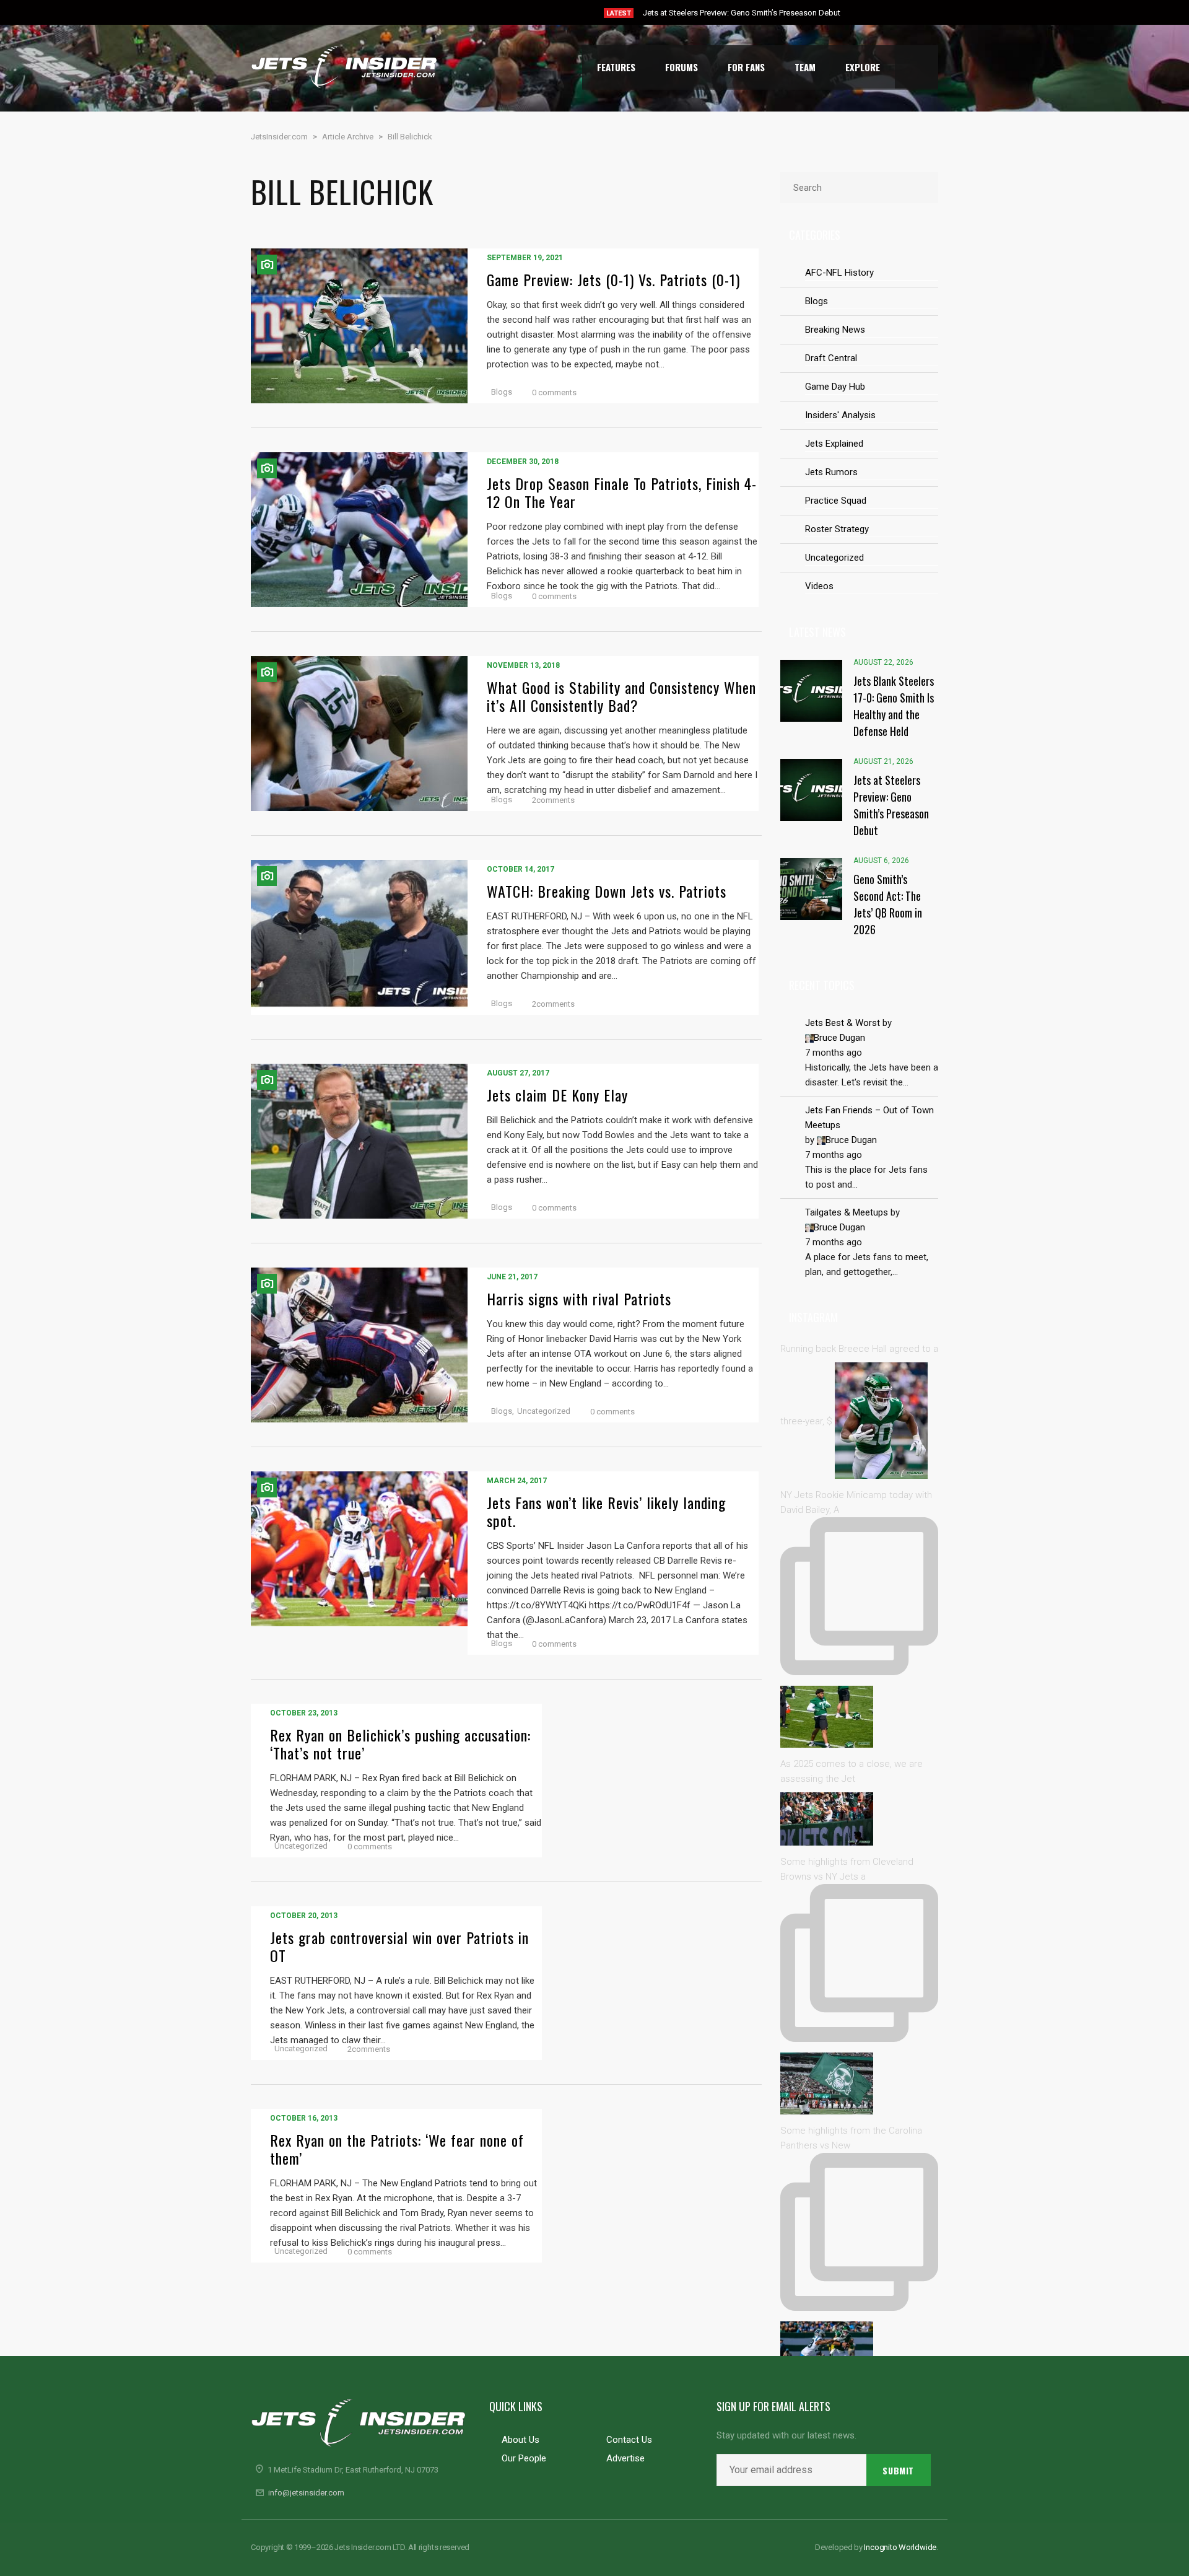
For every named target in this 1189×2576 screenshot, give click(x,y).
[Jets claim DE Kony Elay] (359, 1141)
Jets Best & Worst (843, 1023)
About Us (520, 2440)
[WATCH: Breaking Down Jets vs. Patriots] (359, 937)
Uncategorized (544, 1411)
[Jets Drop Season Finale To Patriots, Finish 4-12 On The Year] (359, 530)
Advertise (625, 2458)
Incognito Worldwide (900, 2547)
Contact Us (629, 2440)
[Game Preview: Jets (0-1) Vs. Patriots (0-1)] (359, 326)
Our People (524, 2458)
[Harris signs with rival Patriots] (359, 1345)
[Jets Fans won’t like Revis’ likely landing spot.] (359, 1563)
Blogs (502, 392)
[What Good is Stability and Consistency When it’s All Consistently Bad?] (359, 734)
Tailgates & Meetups (847, 1212)
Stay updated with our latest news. (786, 2436)
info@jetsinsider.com (306, 2493)
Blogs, (503, 1411)
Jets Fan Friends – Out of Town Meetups (869, 1118)
